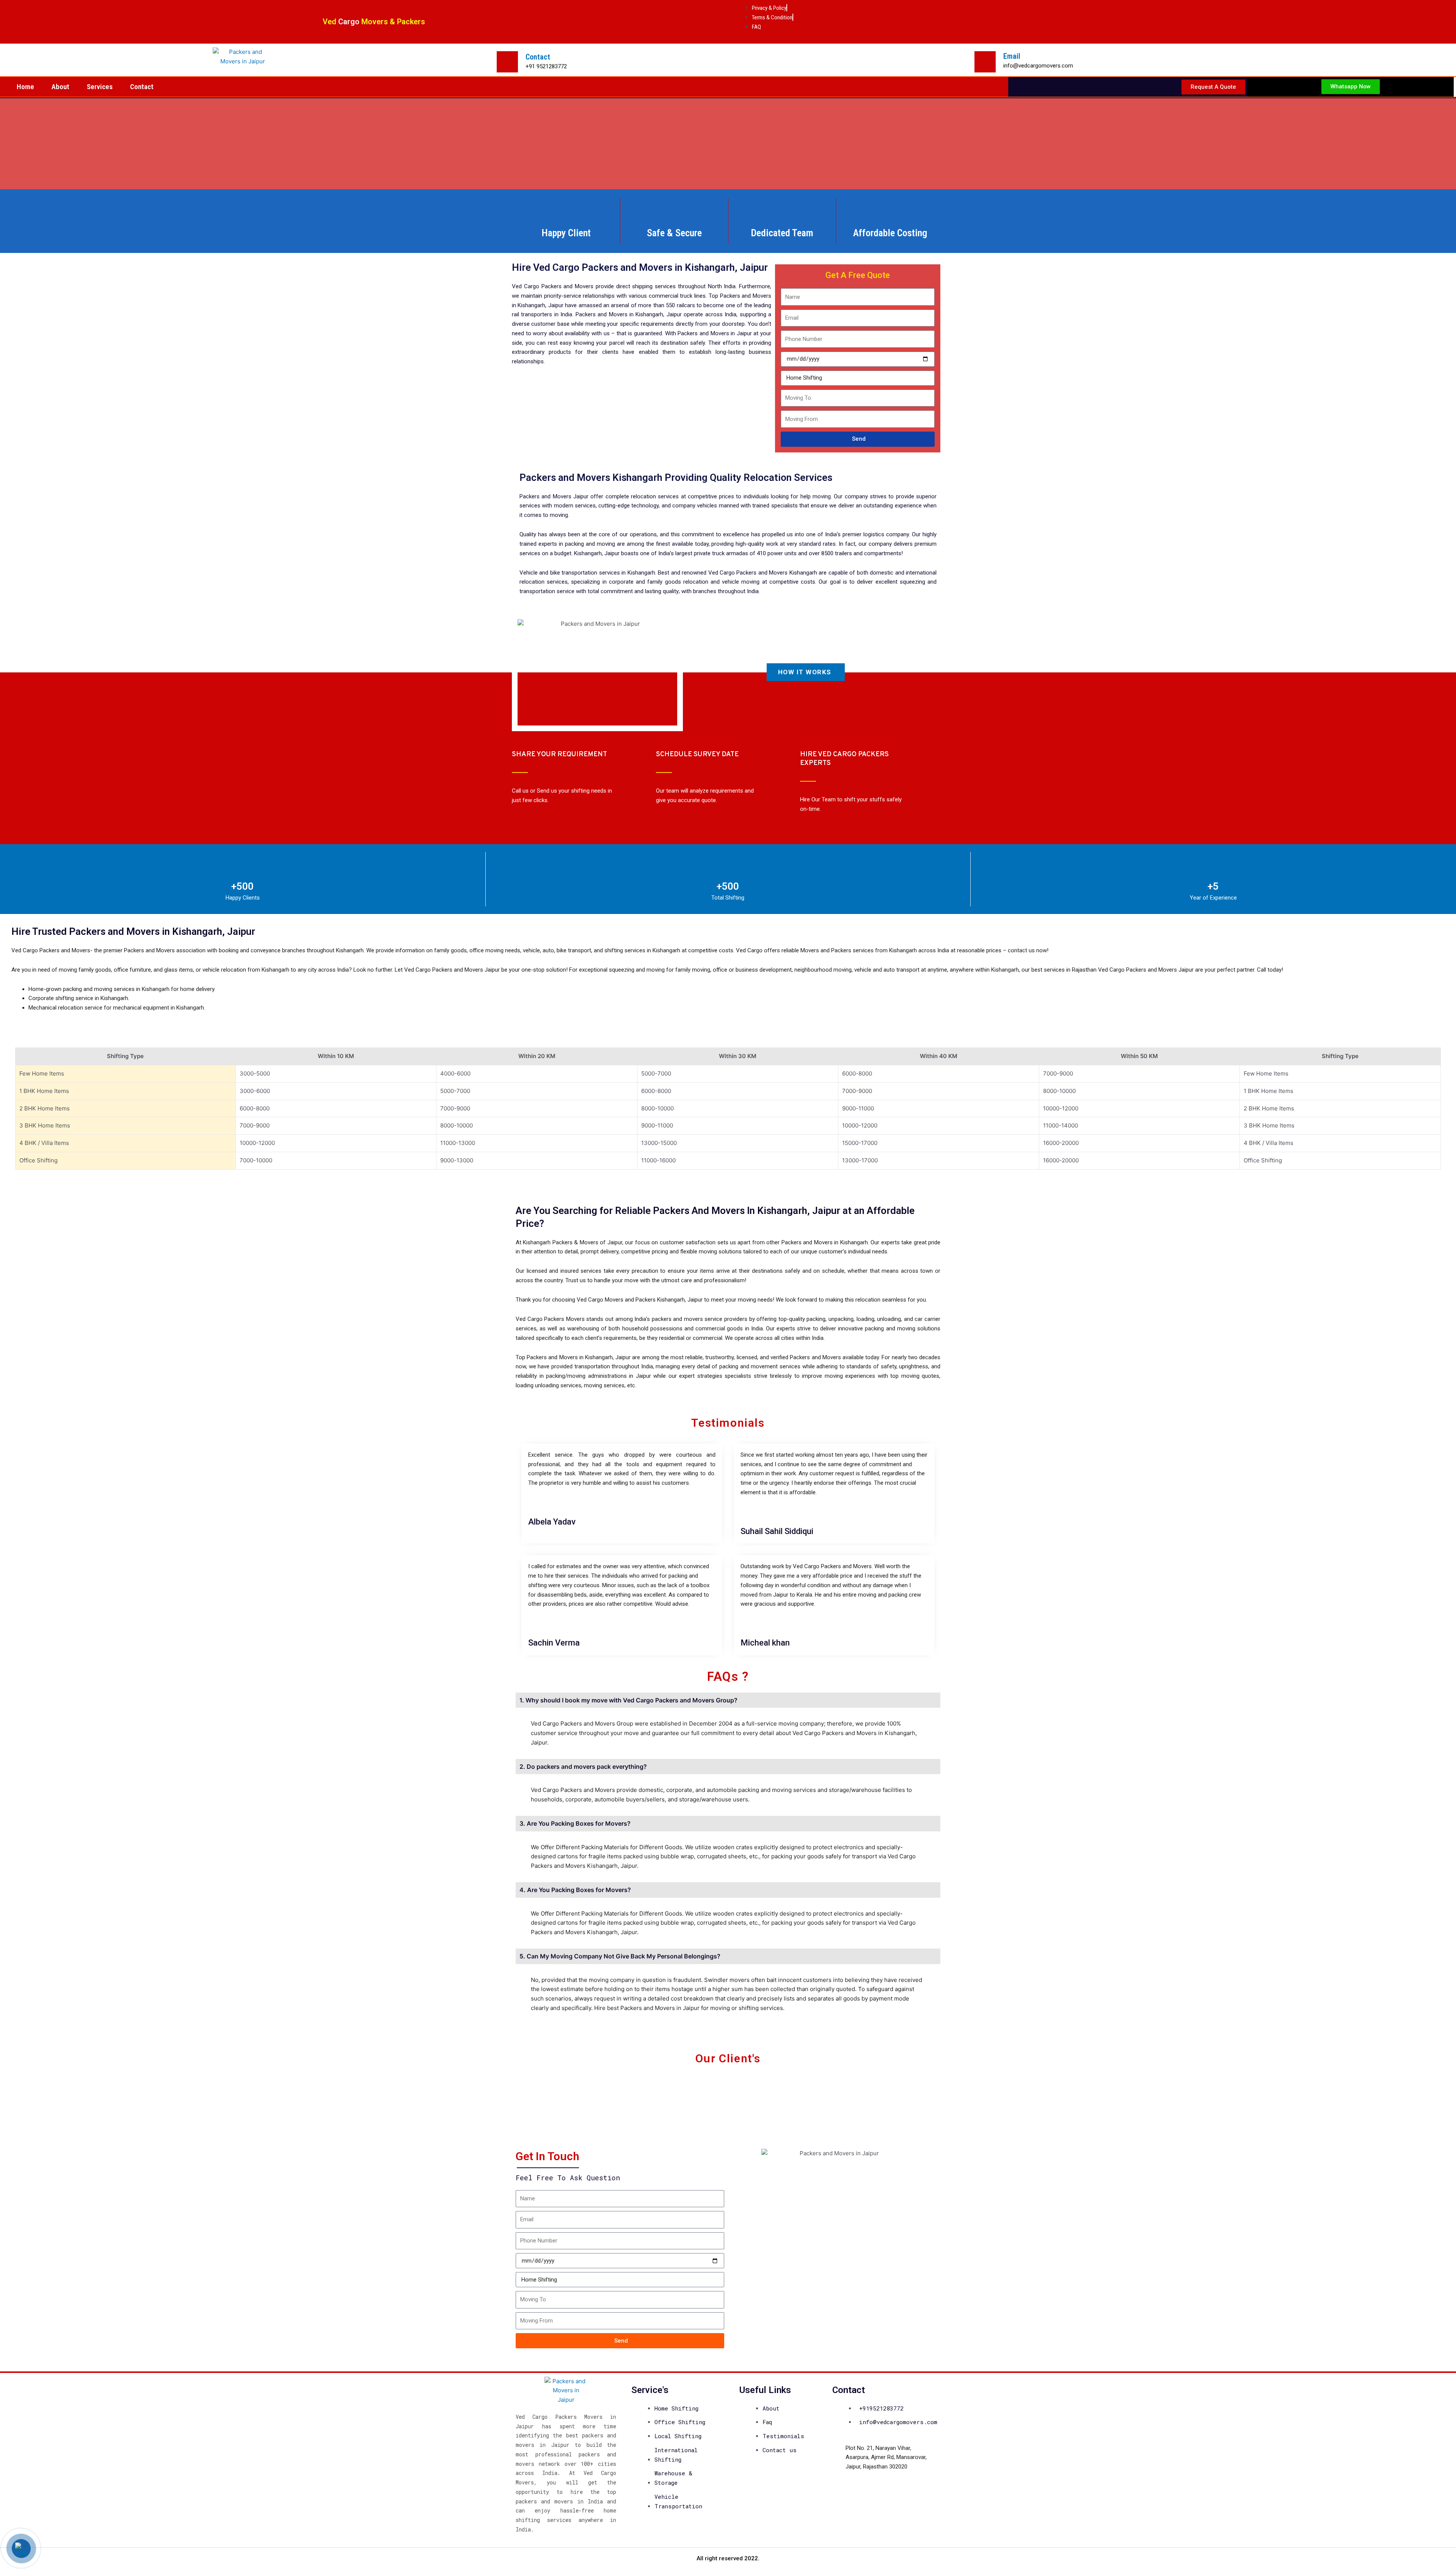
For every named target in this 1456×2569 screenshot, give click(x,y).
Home (25, 87)
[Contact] (507, 62)
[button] (523, 2083)
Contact (538, 57)
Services (100, 87)
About (60, 87)
